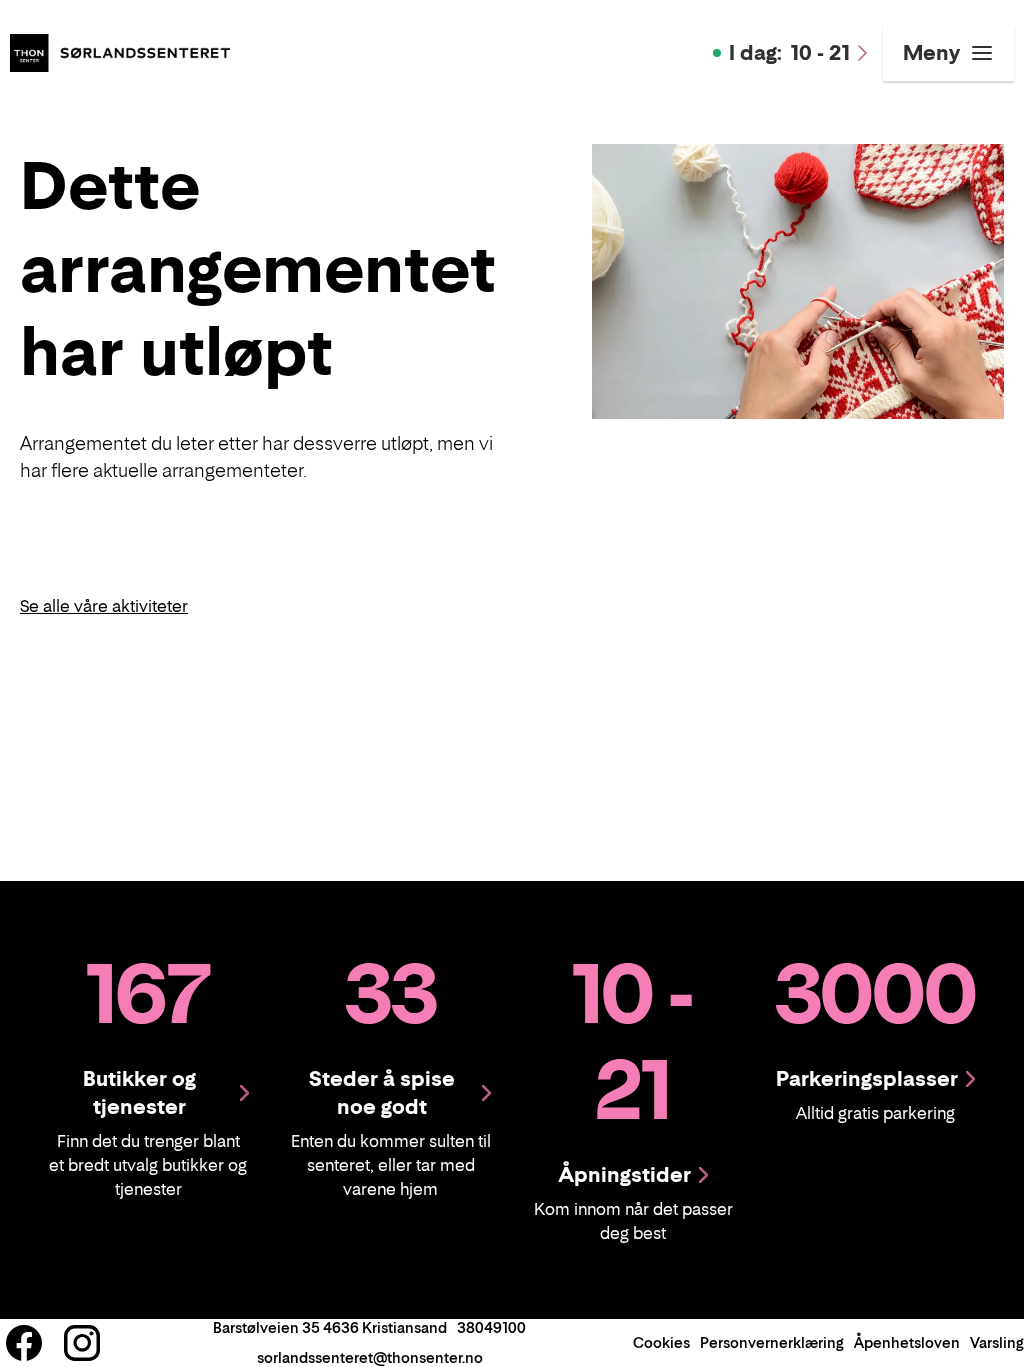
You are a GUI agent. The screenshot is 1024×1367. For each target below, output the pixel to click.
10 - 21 (789, 53)
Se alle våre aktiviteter (104, 606)
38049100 (491, 1327)
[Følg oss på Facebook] (24, 1343)
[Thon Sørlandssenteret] (120, 51)
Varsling (997, 1342)
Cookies (661, 1342)
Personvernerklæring (772, 1342)
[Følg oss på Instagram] (82, 1343)
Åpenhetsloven (907, 1342)
